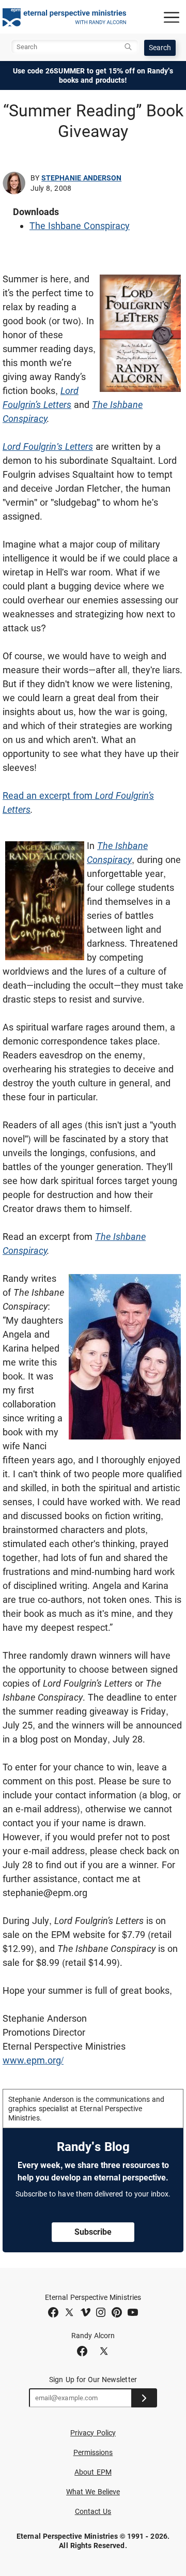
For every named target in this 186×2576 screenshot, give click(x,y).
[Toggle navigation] (172, 17)
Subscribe (93, 2232)
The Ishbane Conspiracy (80, 226)
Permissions (93, 2452)
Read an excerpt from (49, 795)
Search (160, 48)
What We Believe (93, 2492)
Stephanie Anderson (81, 178)
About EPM (93, 2472)
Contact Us (93, 2511)
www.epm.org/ (33, 2060)
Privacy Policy (93, 2433)
